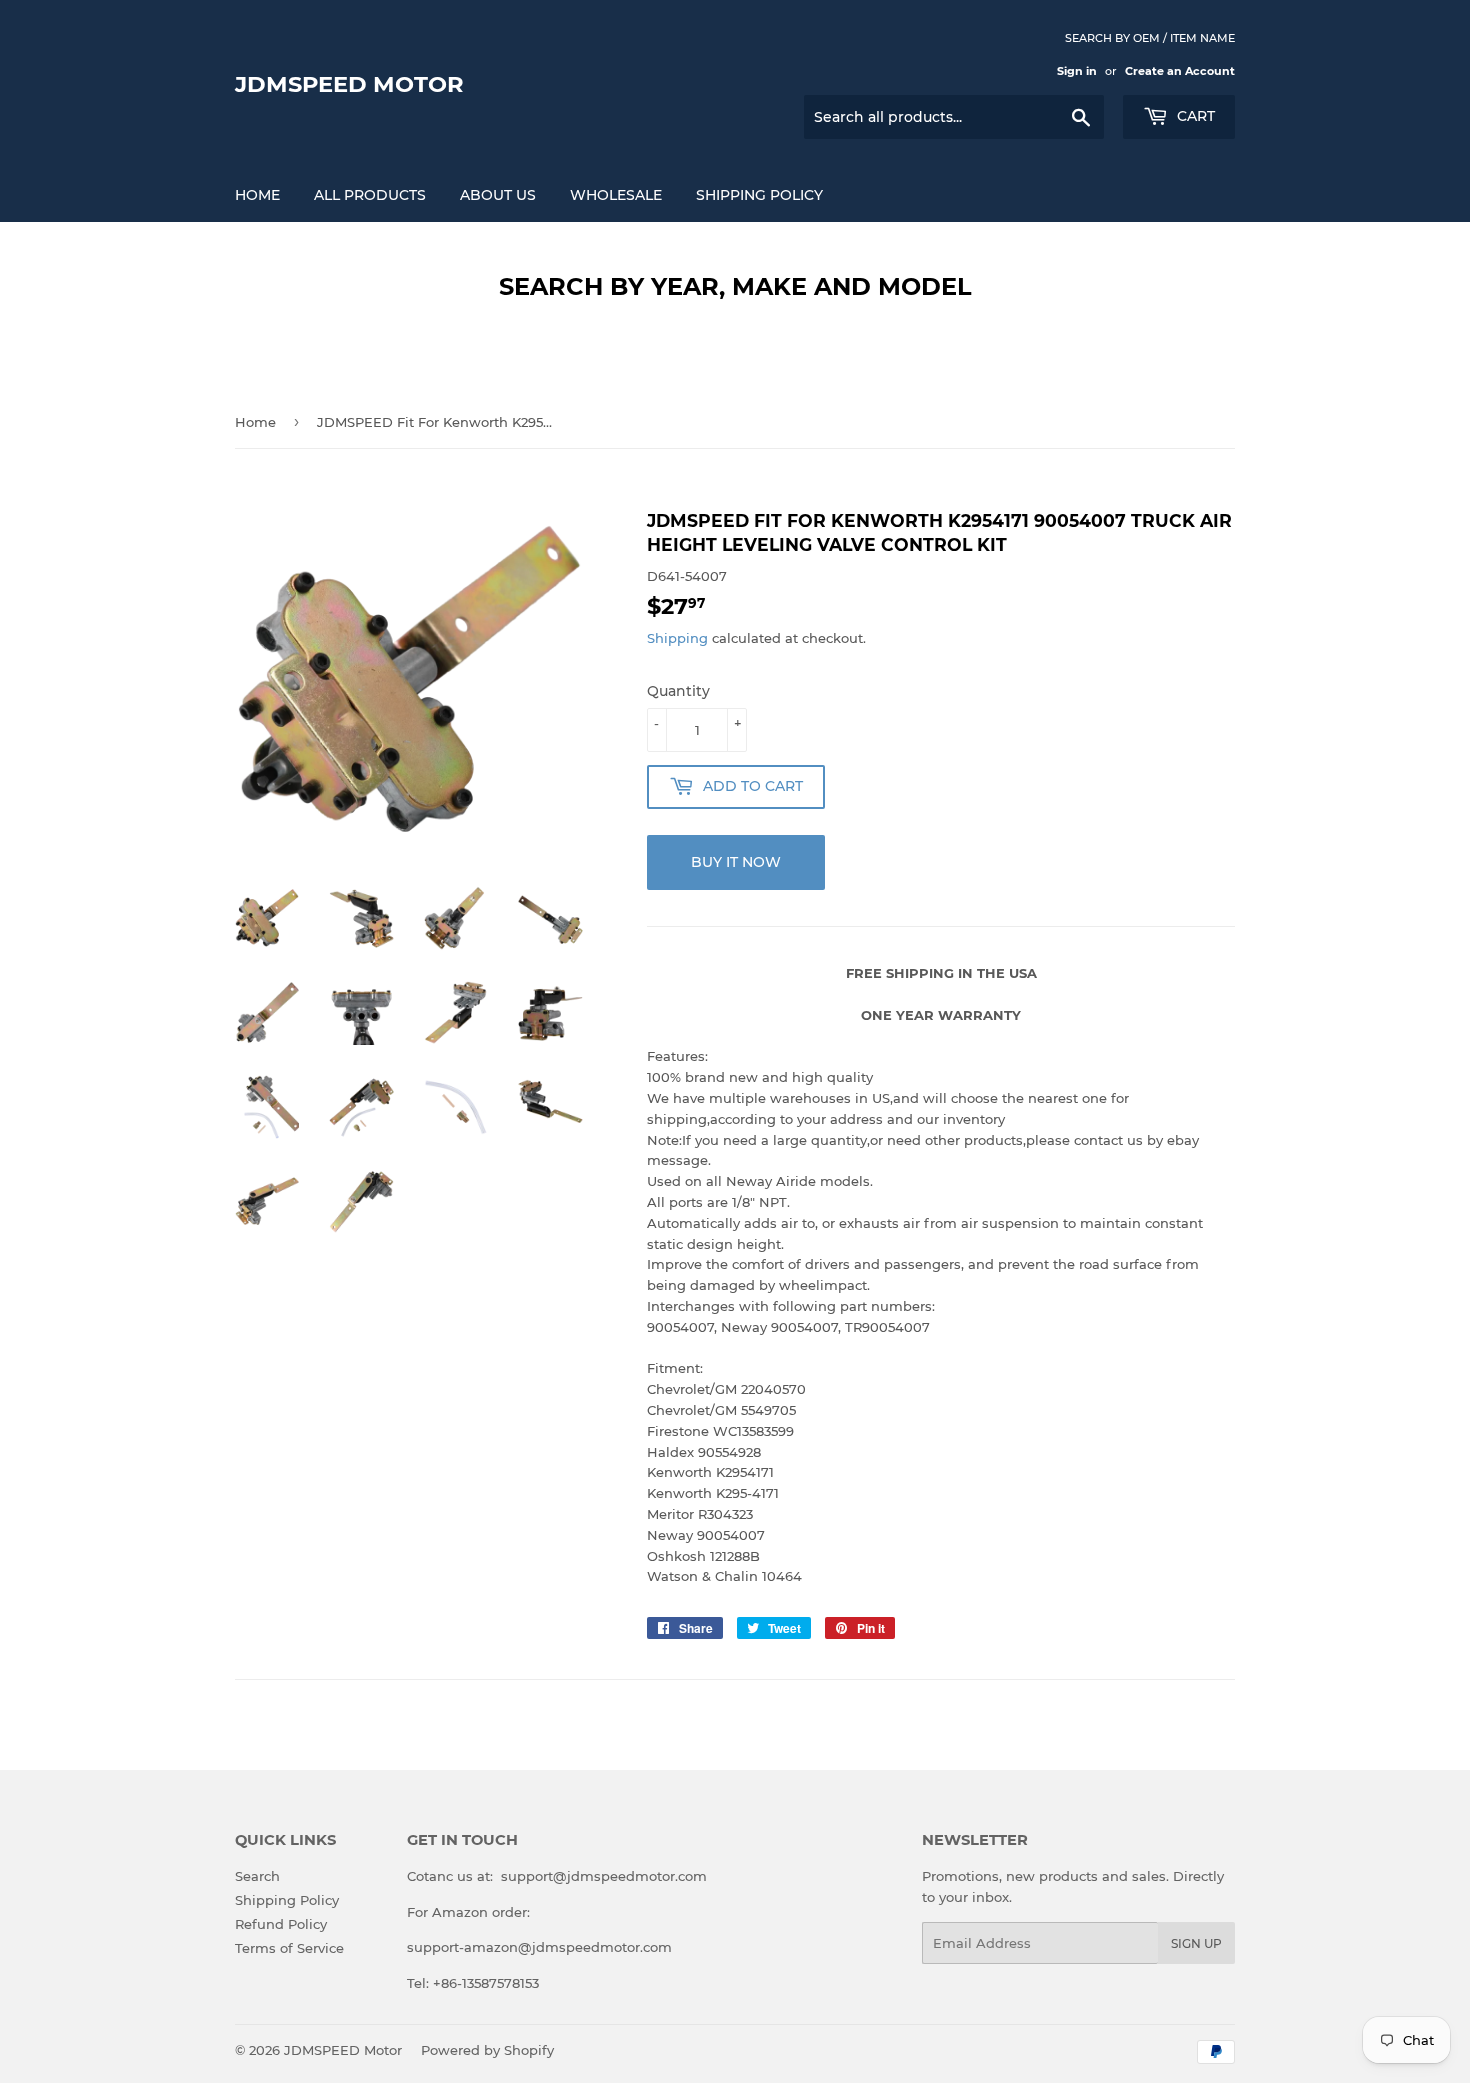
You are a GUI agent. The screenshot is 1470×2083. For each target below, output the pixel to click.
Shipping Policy (759, 195)
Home (257, 195)
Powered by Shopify (487, 2050)
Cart (1194, 116)
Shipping (677, 638)
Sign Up (1196, 1943)
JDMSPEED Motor (349, 84)
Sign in (1077, 71)
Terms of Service (289, 1948)
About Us (498, 195)
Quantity (678, 691)
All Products (370, 195)
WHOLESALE (616, 195)
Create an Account (1180, 71)
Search (257, 1876)
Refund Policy (281, 1924)
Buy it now (736, 862)
